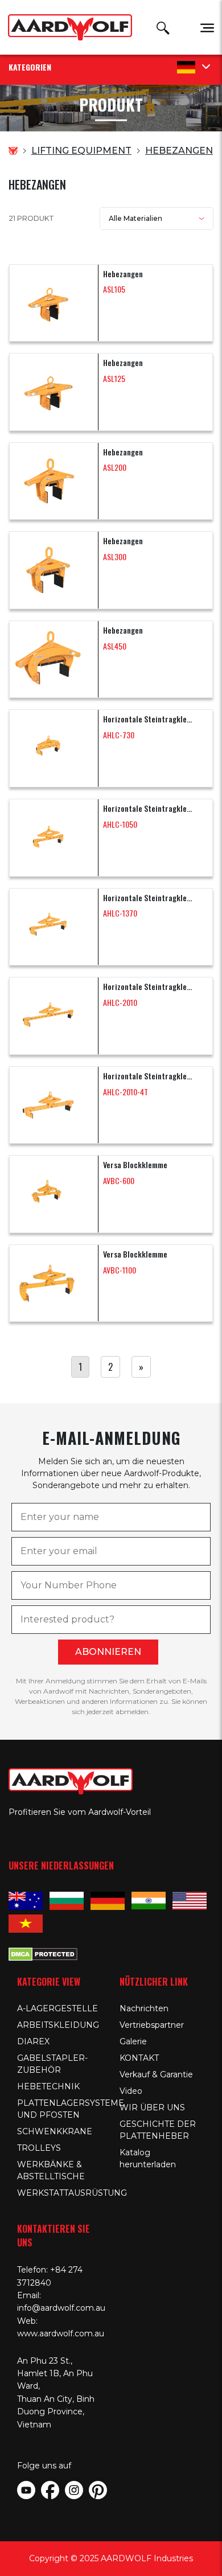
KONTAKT (139, 2058)
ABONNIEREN (108, 1652)
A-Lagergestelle (57, 2008)
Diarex (33, 2041)
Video (131, 2091)
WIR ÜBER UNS (152, 2107)
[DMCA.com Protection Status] (43, 1953)
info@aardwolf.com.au (61, 2308)
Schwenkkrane (55, 2131)
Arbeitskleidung (58, 2025)
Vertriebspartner (152, 2025)
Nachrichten (144, 2008)
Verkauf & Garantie (156, 2074)
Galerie (133, 2041)
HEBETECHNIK (48, 2086)
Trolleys (39, 2148)
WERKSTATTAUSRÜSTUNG (72, 2193)
